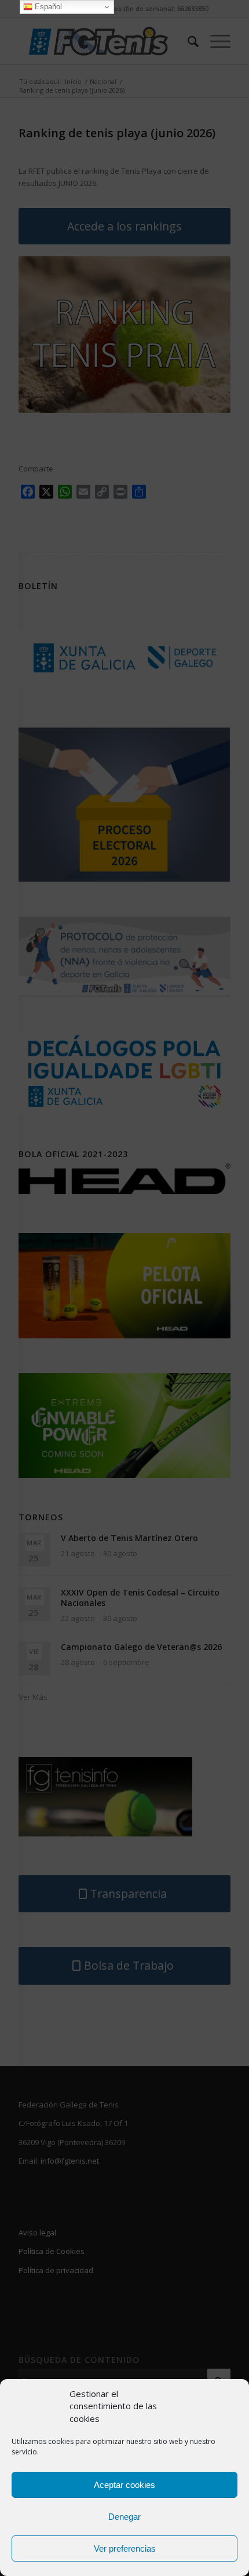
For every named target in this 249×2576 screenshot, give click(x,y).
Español (47, 7)
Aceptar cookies (124, 2485)
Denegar (124, 2517)
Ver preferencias (125, 2548)
